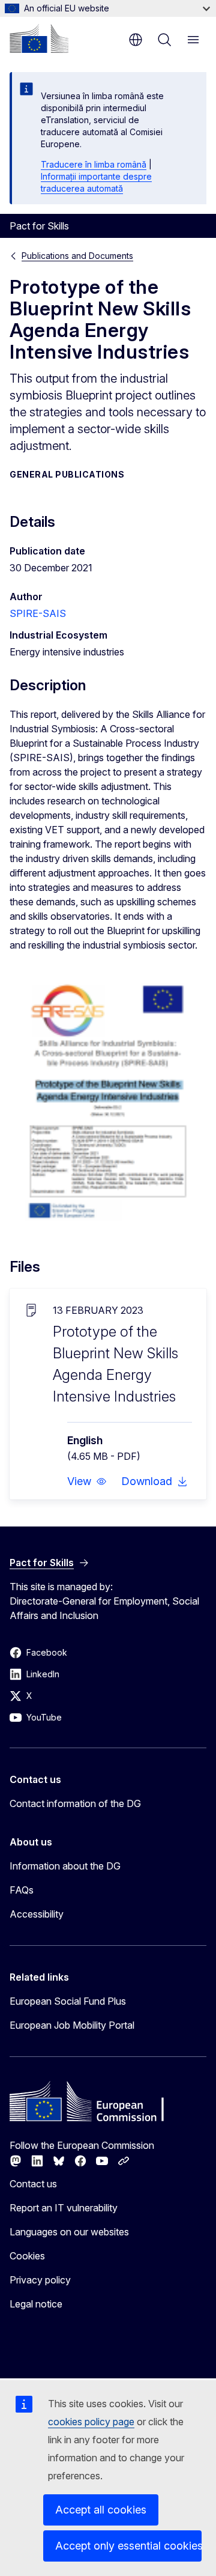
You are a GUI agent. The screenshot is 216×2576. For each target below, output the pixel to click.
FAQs (22, 1890)
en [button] (136, 40)
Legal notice (36, 2304)
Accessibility (37, 1914)
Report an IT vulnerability (64, 2208)
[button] (87, 1481)
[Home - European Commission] (39, 38)
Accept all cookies (101, 2510)
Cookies (27, 2256)
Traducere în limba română (94, 164)
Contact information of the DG (75, 1803)
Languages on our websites (69, 2232)
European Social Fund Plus (68, 2001)
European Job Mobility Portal (72, 2025)
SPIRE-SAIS (38, 613)
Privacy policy (40, 2280)
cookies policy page (91, 2422)
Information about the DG (65, 1866)
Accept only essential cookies (128, 2546)
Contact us (33, 2184)
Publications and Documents (77, 256)
